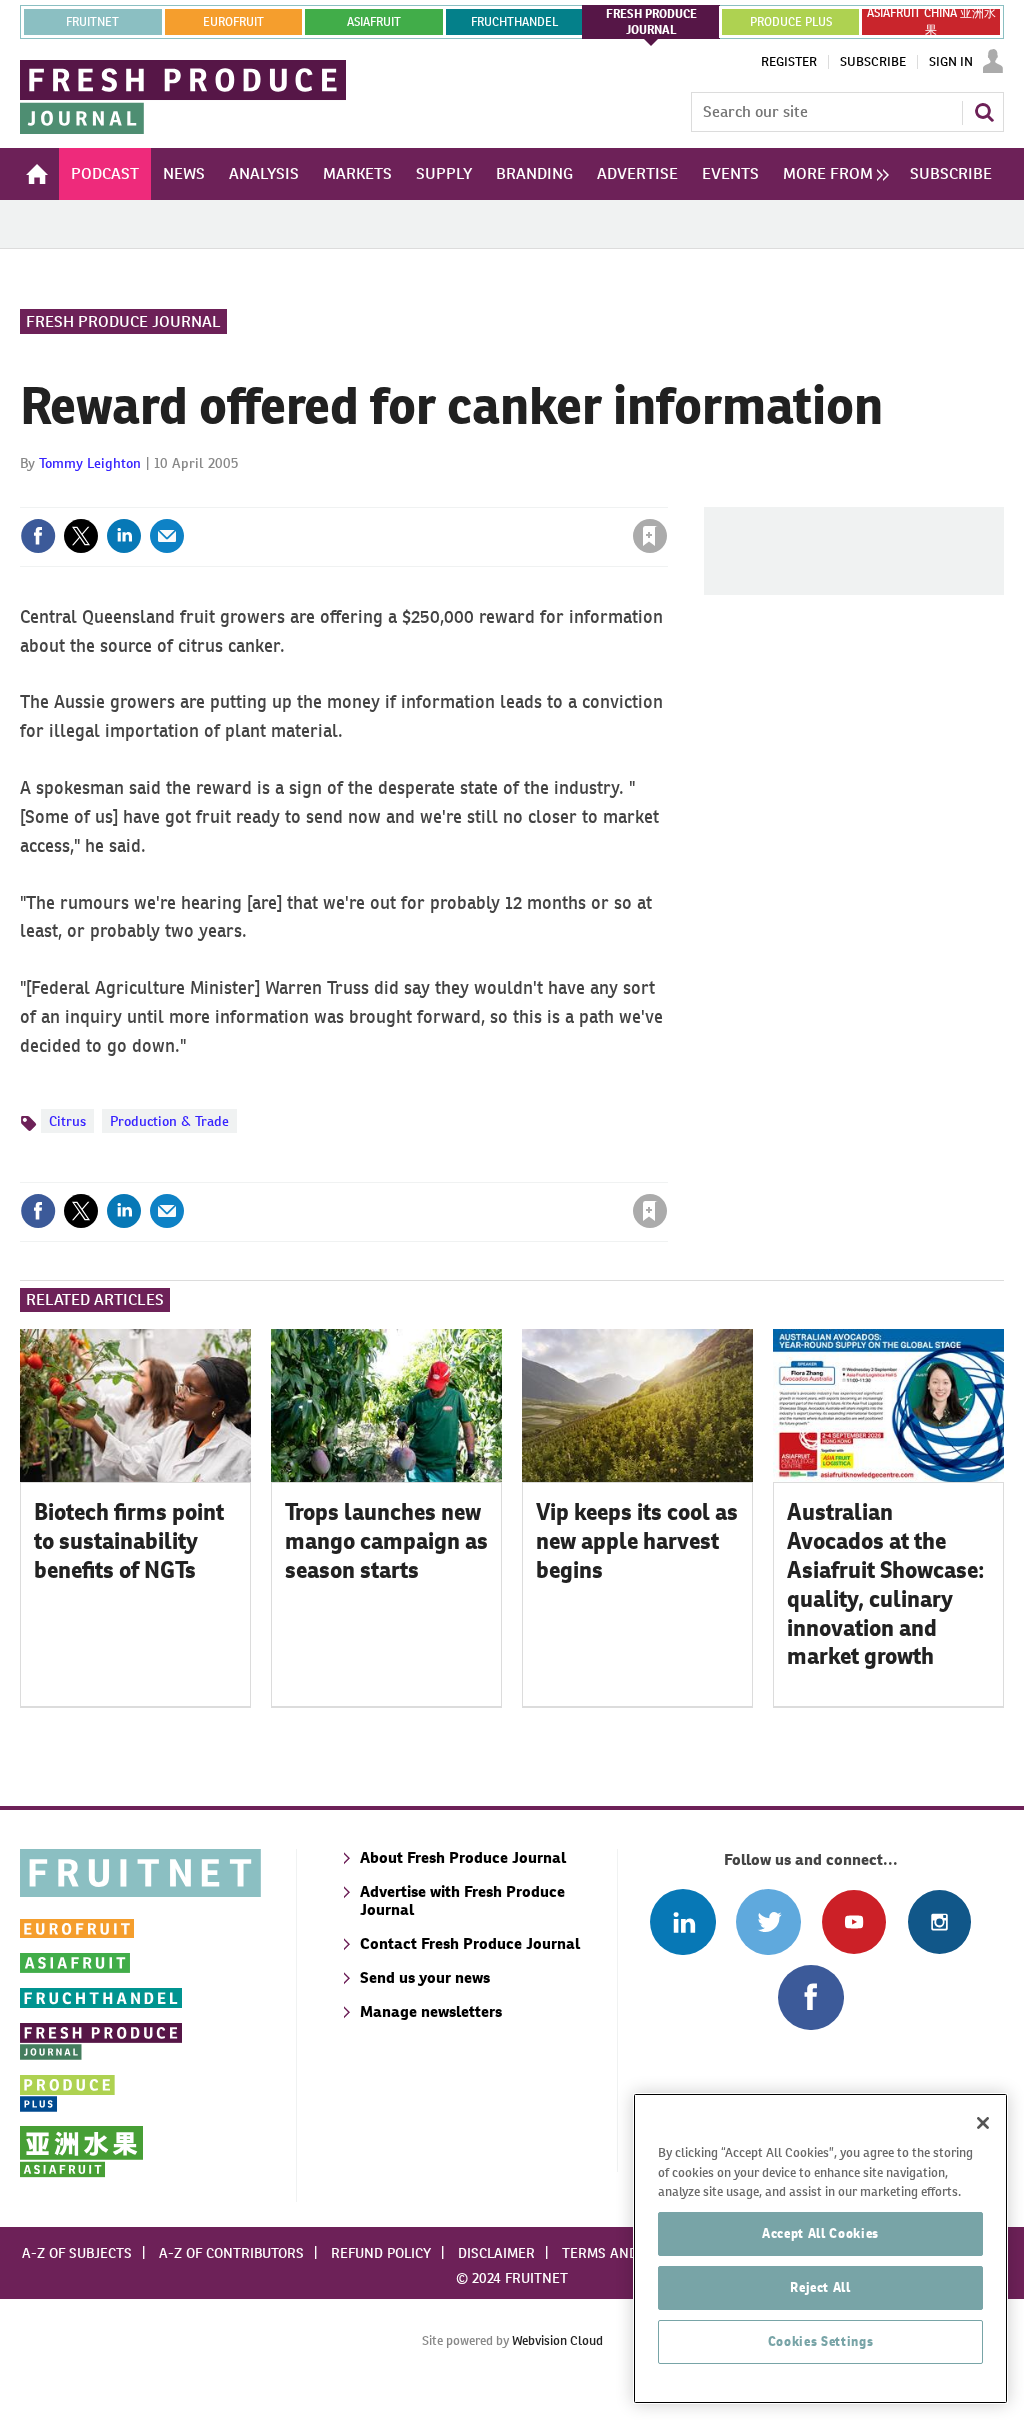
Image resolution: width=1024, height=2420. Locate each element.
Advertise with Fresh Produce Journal (462, 1900)
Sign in (412, 495)
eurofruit (233, 22)
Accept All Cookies (820, 2233)
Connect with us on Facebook (810, 1997)
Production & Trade (169, 1121)
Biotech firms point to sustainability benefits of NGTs (129, 1541)
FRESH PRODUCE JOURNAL (651, 22)
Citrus (67, 1121)
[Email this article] (167, 536)
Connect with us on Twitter (768, 1921)
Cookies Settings (821, 2341)
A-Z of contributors (231, 2253)
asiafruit (374, 22)
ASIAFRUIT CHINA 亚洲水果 (931, 22)
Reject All (820, 2287)
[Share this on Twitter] (81, 536)
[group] (831, 174)
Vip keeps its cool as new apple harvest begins (637, 1541)
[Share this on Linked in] (124, 536)
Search (984, 112)
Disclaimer (496, 2253)
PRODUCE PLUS (791, 22)
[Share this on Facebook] (38, 536)
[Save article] (650, 536)
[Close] (983, 2123)
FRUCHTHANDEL (514, 22)
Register (789, 62)
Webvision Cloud (557, 2340)
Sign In (951, 62)
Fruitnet (92, 22)
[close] (666, 495)
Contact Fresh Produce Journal (470, 1943)
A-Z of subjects (77, 2253)
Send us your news (425, 1977)
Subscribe (873, 62)
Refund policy (381, 2253)
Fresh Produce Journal (123, 321)
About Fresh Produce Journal (463, 1857)
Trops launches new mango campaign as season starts (386, 1541)
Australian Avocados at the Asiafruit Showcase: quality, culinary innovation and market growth (886, 1584)
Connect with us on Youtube (853, 1921)
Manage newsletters (431, 2011)
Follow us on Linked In (682, 1921)
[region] (820, 2248)
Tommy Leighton (90, 463)
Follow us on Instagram (939, 1921)
